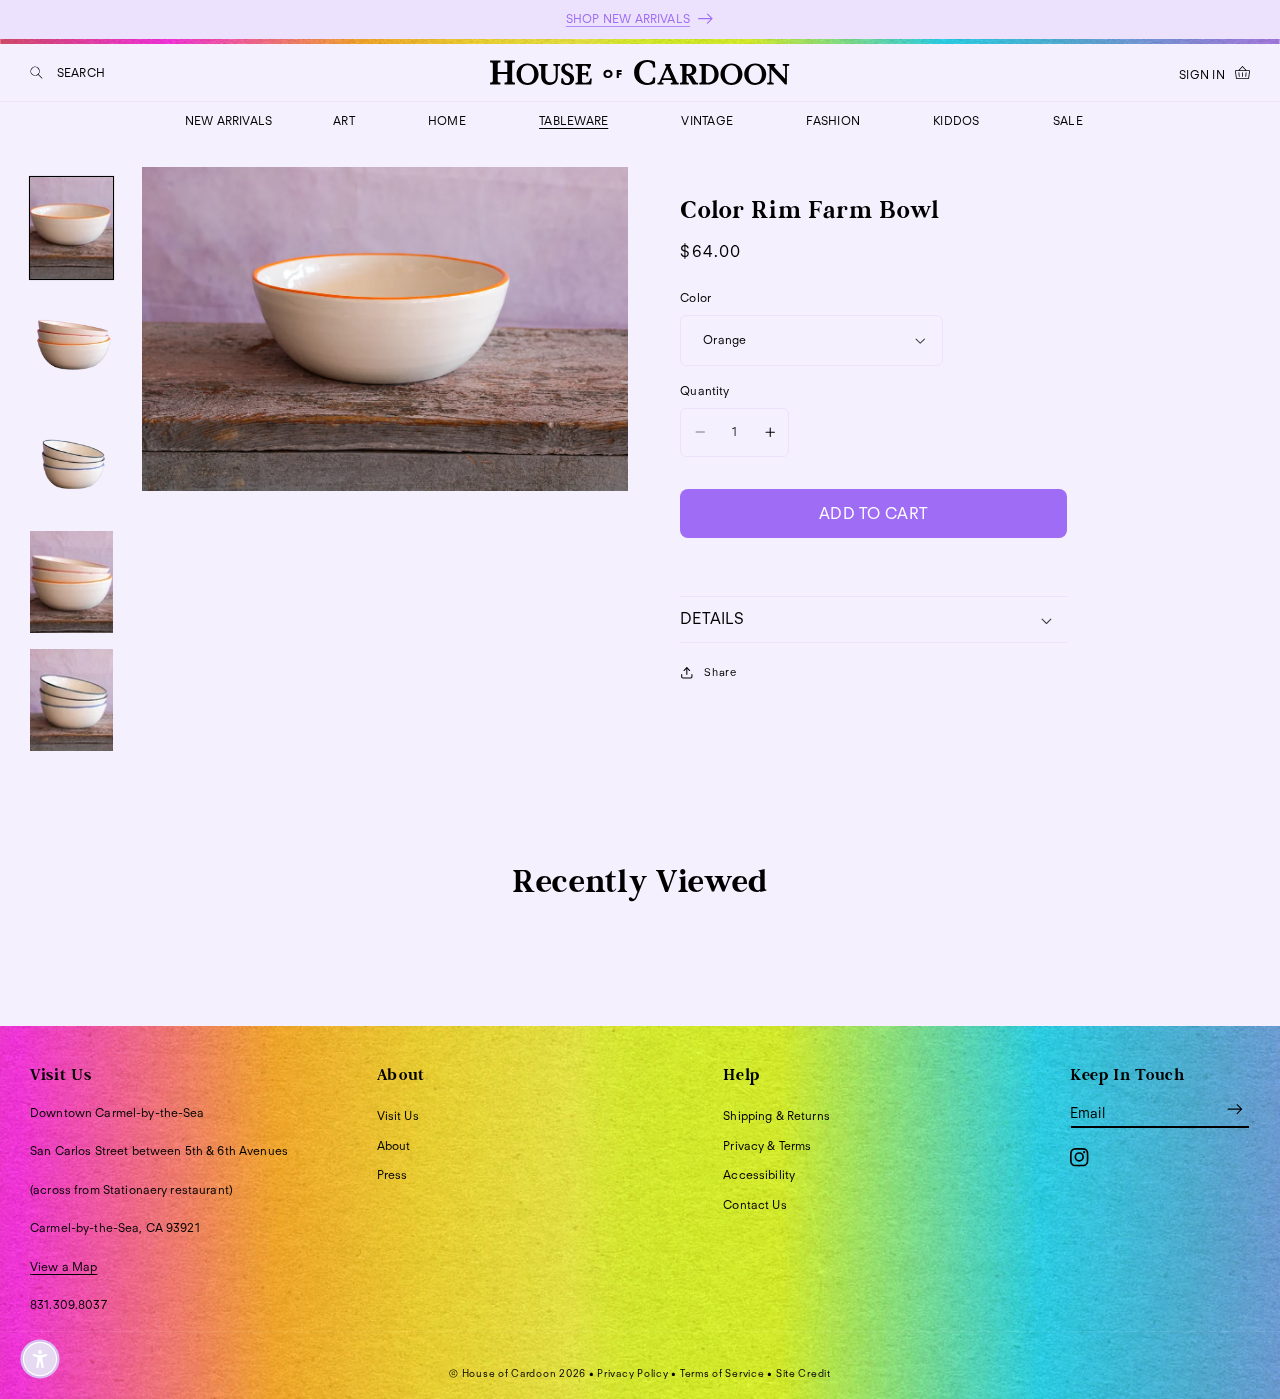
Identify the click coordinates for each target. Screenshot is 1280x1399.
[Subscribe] (1235, 1109)
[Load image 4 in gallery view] (71, 582)
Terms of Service (722, 1373)
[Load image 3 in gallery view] (71, 464)
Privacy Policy (632, 1373)
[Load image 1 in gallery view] (71, 228)
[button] (67, 72)
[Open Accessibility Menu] (40, 1359)
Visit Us (398, 1115)
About (394, 1145)
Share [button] (720, 672)
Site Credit (803, 1373)
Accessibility (759, 1174)
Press (392, 1174)
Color (695, 297)
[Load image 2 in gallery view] (71, 346)
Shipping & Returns (776, 1115)
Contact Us (754, 1204)
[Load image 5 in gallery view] (71, 700)
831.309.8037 (68, 1304)
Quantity (704, 390)
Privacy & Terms (767, 1145)
